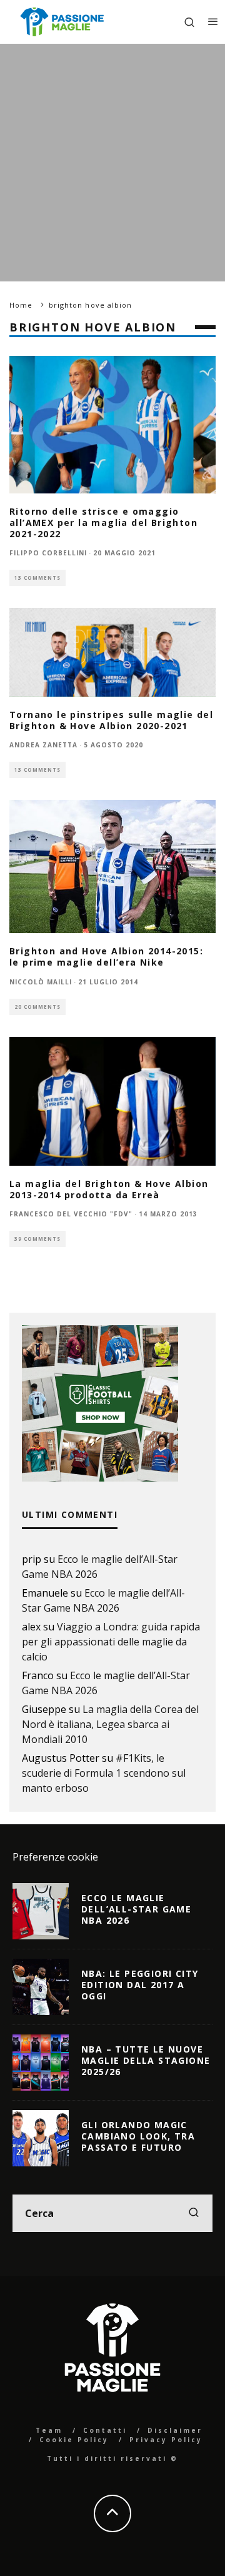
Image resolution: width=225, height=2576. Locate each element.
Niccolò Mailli (41, 982)
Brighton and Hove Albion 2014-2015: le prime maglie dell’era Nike (106, 957)
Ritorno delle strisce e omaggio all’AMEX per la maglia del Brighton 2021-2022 (103, 523)
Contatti (105, 2430)
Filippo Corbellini (48, 553)
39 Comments (37, 1239)
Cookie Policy (74, 2440)
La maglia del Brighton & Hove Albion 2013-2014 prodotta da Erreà (109, 1189)
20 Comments (37, 1007)
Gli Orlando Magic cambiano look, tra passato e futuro (138, 2136)
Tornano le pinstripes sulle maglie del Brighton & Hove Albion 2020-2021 (111, 720)
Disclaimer (175, 2430)
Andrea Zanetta (43, 745)
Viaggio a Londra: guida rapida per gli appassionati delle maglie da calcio (111, 1642)
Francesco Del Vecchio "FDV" (71, 1214)
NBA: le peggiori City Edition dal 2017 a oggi (140, 1985)
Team (49, 2430)
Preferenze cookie (55, 1857)
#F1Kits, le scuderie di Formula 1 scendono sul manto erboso (104, 1773)
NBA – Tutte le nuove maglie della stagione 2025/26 (146, 2060)
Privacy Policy (166, 2440)
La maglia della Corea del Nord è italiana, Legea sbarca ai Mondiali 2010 (110, 1724)
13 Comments (37, 578)
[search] (194, 2213)
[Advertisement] (112, 163)
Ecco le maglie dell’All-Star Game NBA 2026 (136, 1909)
